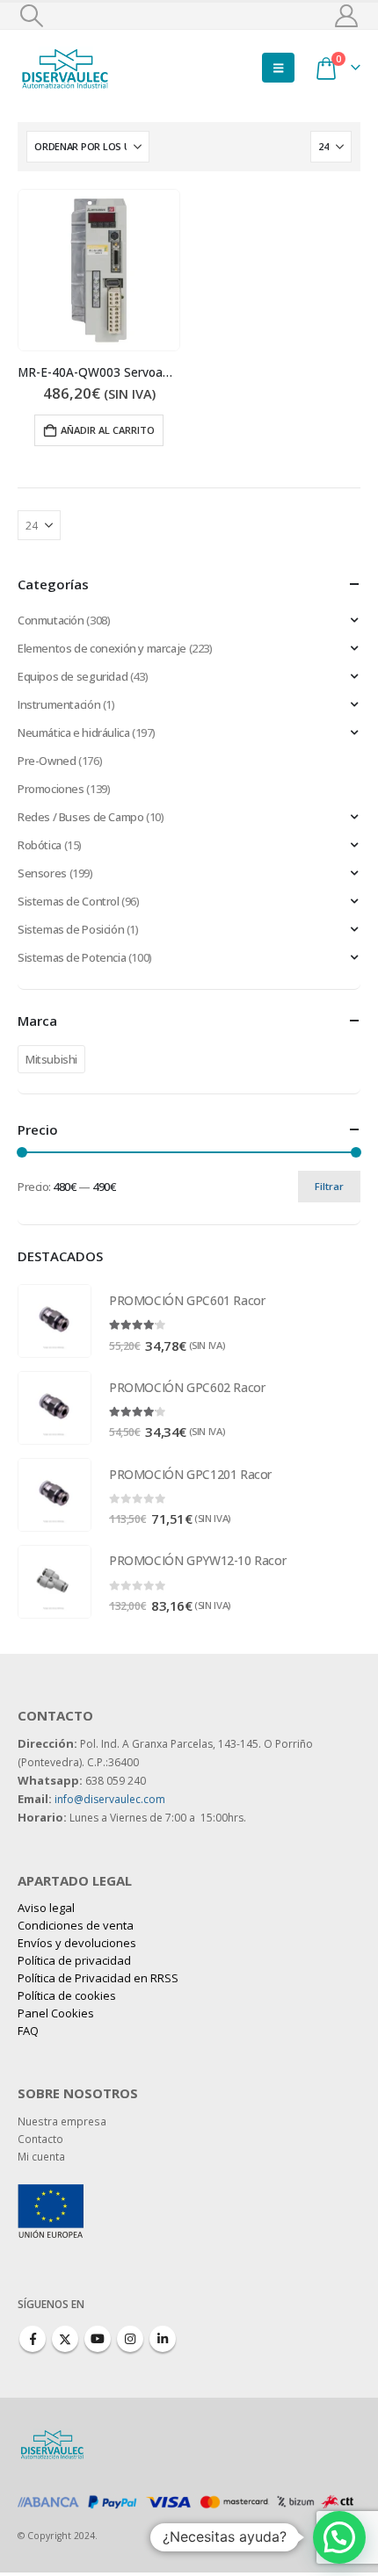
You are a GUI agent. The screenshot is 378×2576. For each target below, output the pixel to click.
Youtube (98, 2339)
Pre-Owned (47, 761)
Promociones (51, 789)
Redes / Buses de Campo (80, 817)
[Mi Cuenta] (347, 16)
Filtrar (329, 1186)
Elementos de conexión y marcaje (102, 648)
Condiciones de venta (76, 1925)
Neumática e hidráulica (73, 732)
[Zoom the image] (51, 2193)
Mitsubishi (51, 1059)
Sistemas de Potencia (72, 957)
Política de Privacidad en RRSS (98, 1978)
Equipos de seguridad (73, 676)
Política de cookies (67, 1995)
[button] (31, 16)
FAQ (28, 2031)
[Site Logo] (66, 67)
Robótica (40, 845)
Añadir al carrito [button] (108, 430)
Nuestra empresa (62, 2121)
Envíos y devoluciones (77, 1943)
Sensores (42, 873)
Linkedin (163, 2339)
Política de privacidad (74, 1960)
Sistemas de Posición (71, 929)
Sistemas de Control (69, 901)
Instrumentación (59, 704)
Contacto (40, 2139)
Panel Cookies (56, 2013)
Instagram (130, 2339)
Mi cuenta (41, 2156)
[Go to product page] (99, 270)
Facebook (33, 2339)
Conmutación (51, 620)
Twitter (65, 2339)
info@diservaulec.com (110, 1799)
